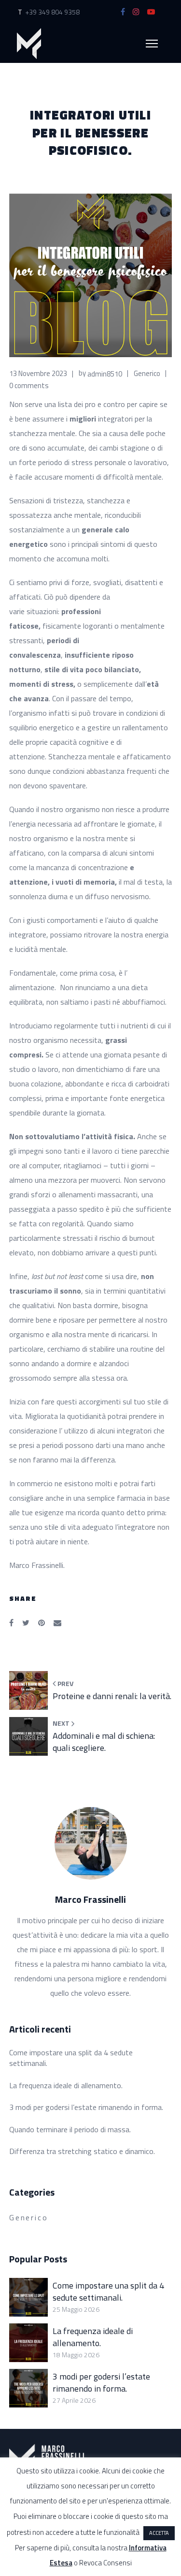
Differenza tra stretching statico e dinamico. (82, 2151)
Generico (147, 373)
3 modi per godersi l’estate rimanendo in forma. (86, 2107)
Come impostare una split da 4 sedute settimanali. (71, 2058)
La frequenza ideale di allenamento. (66, 2085)
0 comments (29, 385)
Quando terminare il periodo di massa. (70, 2129)
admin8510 (105, 373)
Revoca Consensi (105, 2563)
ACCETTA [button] (159, 2533)
